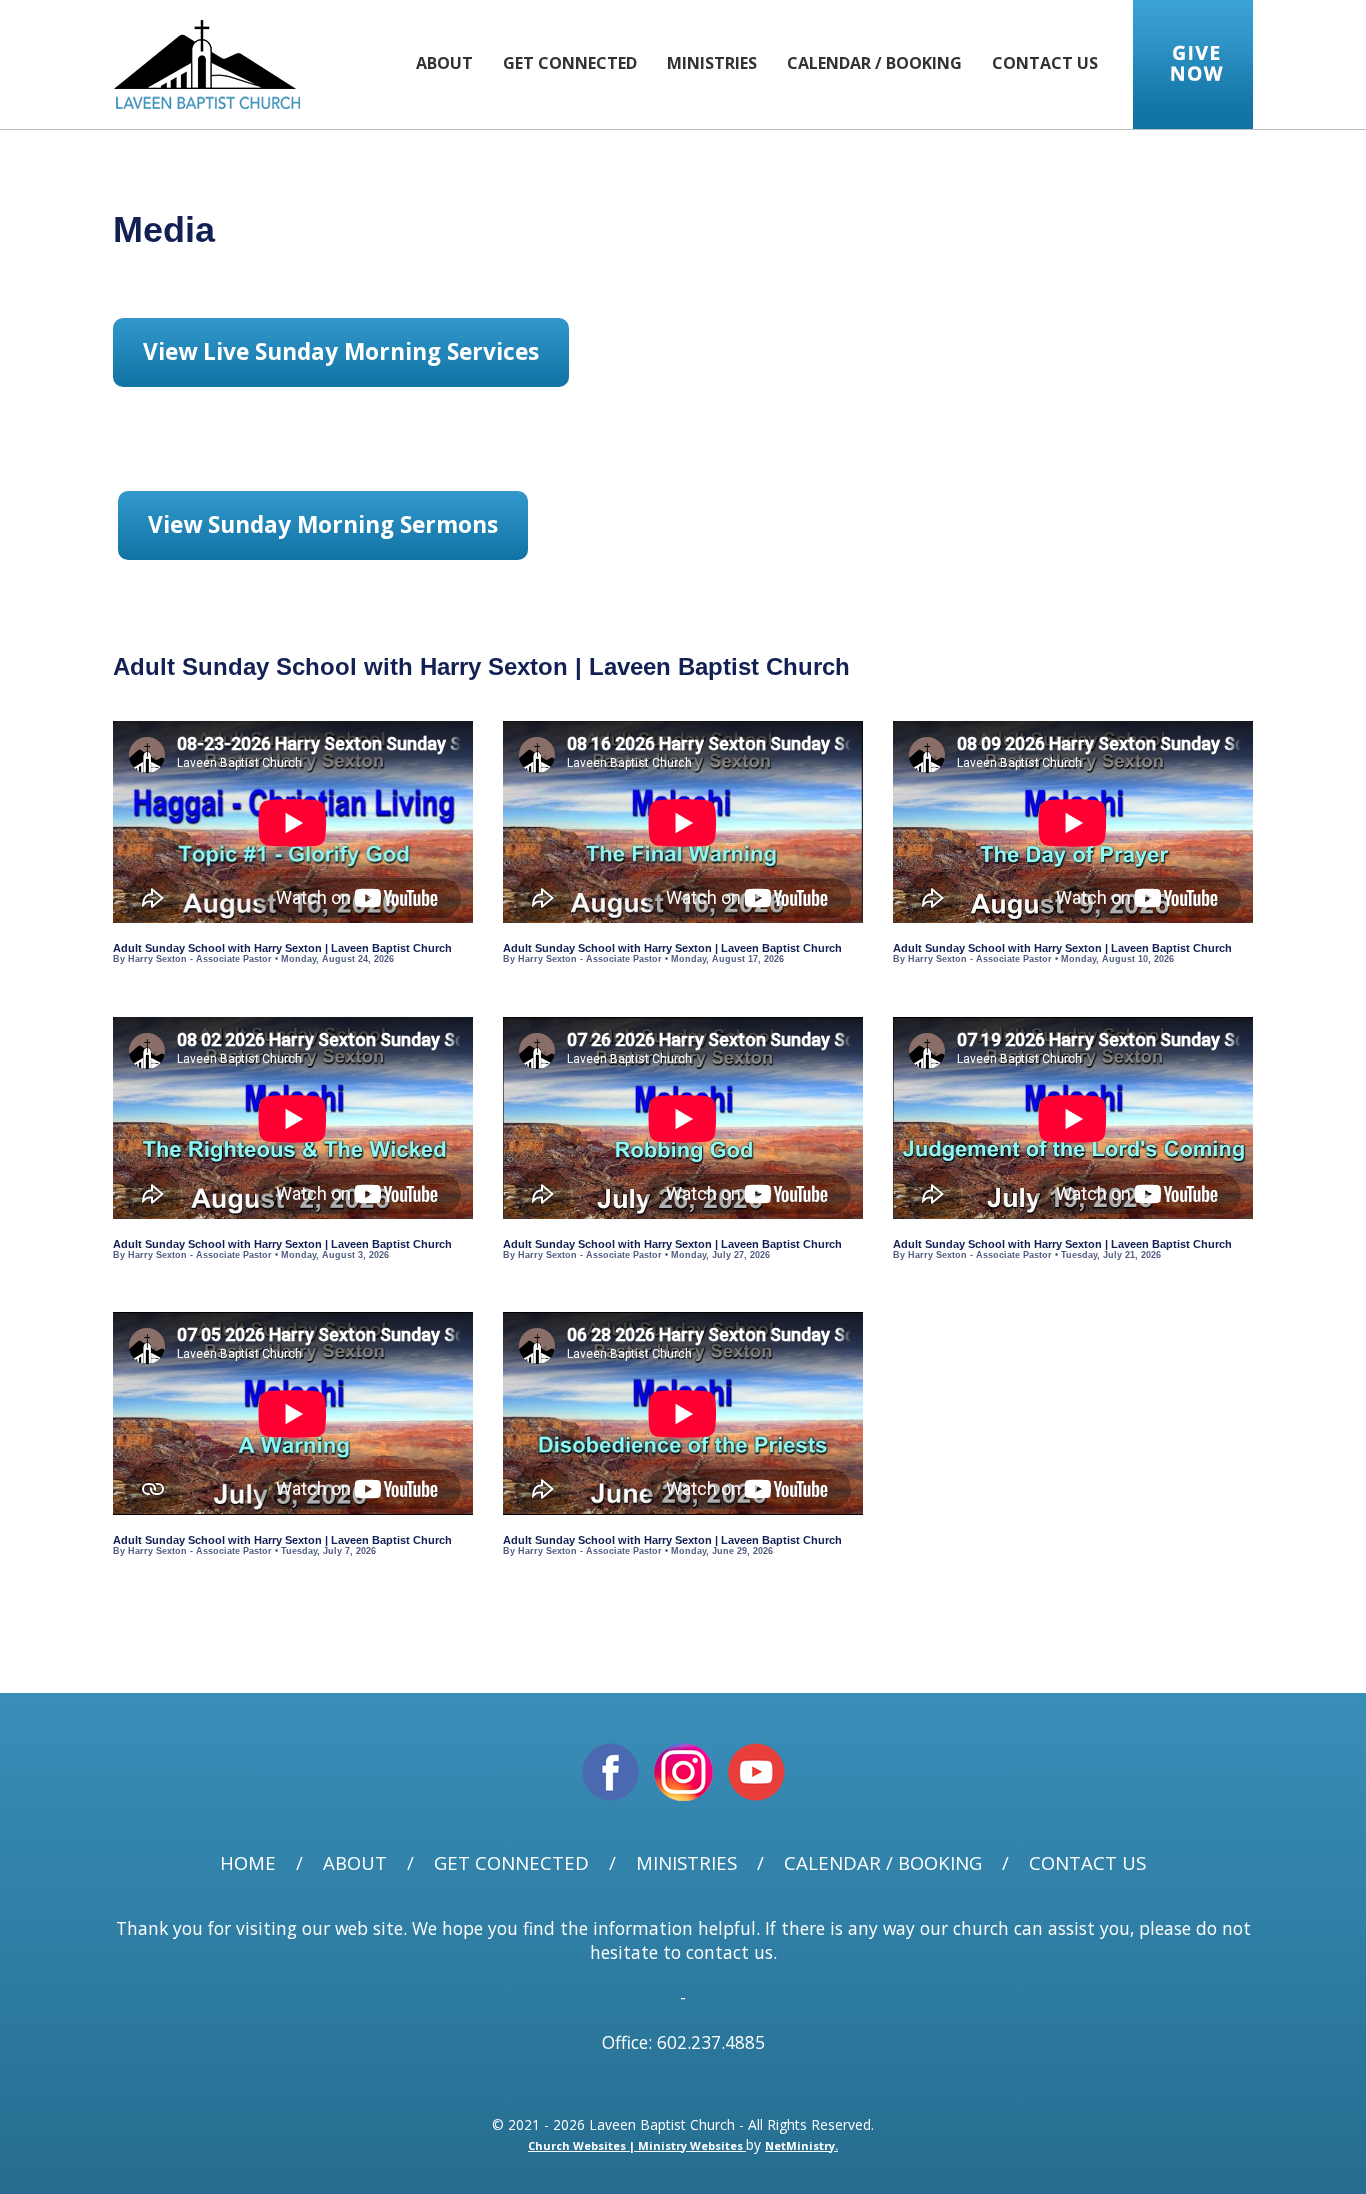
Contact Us (1045, 63)
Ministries (712, 63)
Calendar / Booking (874, 63)
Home (248, 1863)
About (444, 63)
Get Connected (570, 63)
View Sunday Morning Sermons (323, 524)
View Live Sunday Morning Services (341, 351)
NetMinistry (800, 2145)
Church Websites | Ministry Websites (637, 2145)
